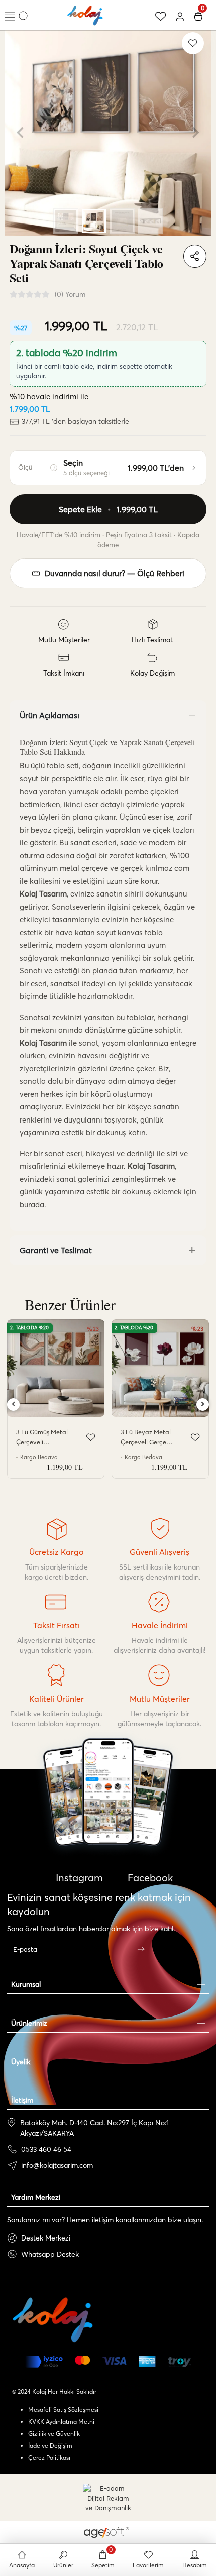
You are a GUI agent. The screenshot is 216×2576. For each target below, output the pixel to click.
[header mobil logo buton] (85, 14)
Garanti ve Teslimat (56, 1250)
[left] (14, 1405)
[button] (20, 133)
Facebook (149, 1878)
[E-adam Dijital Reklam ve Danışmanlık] (108, 2498)
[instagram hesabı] (108, 1821)
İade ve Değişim (50, 2446)
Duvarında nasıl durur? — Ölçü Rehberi (115, 573)
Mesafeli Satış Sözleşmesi (63, 2410)
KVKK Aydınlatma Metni (61, 2422)
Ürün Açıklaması (49, 715)
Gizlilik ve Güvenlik (54, 2434)
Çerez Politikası (49, 2458)
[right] (203, 1405)
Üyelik (21, 2062)
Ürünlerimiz (29, 2023)
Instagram (78, 1878)
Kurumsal (26, 1984)
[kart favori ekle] (91, 1437)
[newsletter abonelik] (141, 1949)
